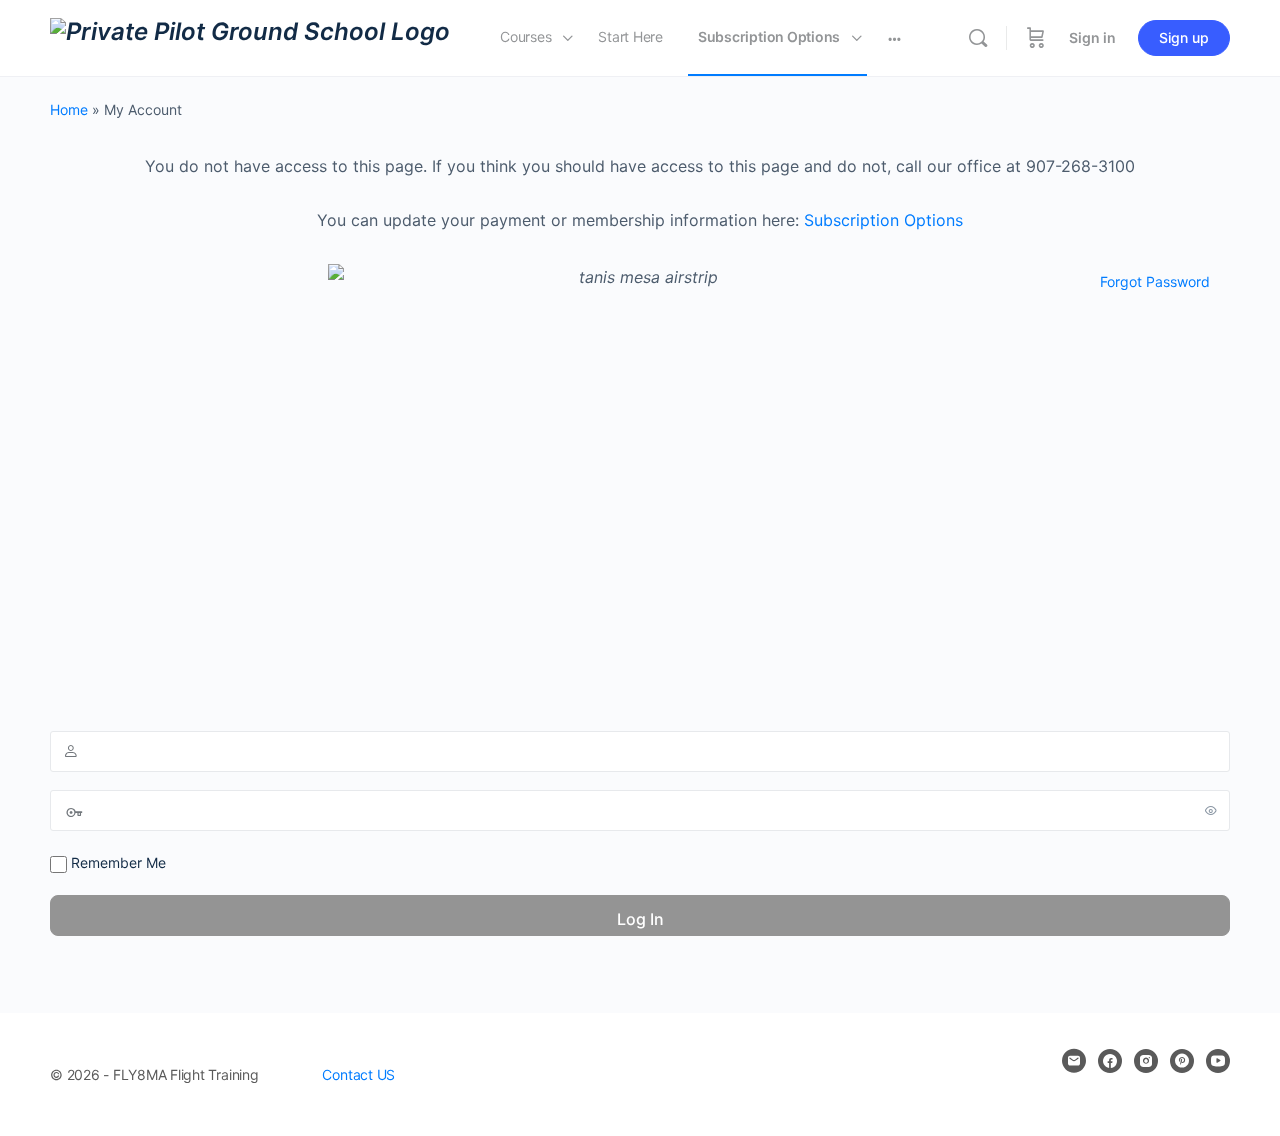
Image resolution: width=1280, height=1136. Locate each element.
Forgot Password (1155, 281)
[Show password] (1211, 810)
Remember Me (116, 862)
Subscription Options (883, 220)
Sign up (1184, 37)
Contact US (358, 1074)
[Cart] (1036, 38)
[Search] (978, 38)
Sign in (1092, 37)
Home (69, 109)
